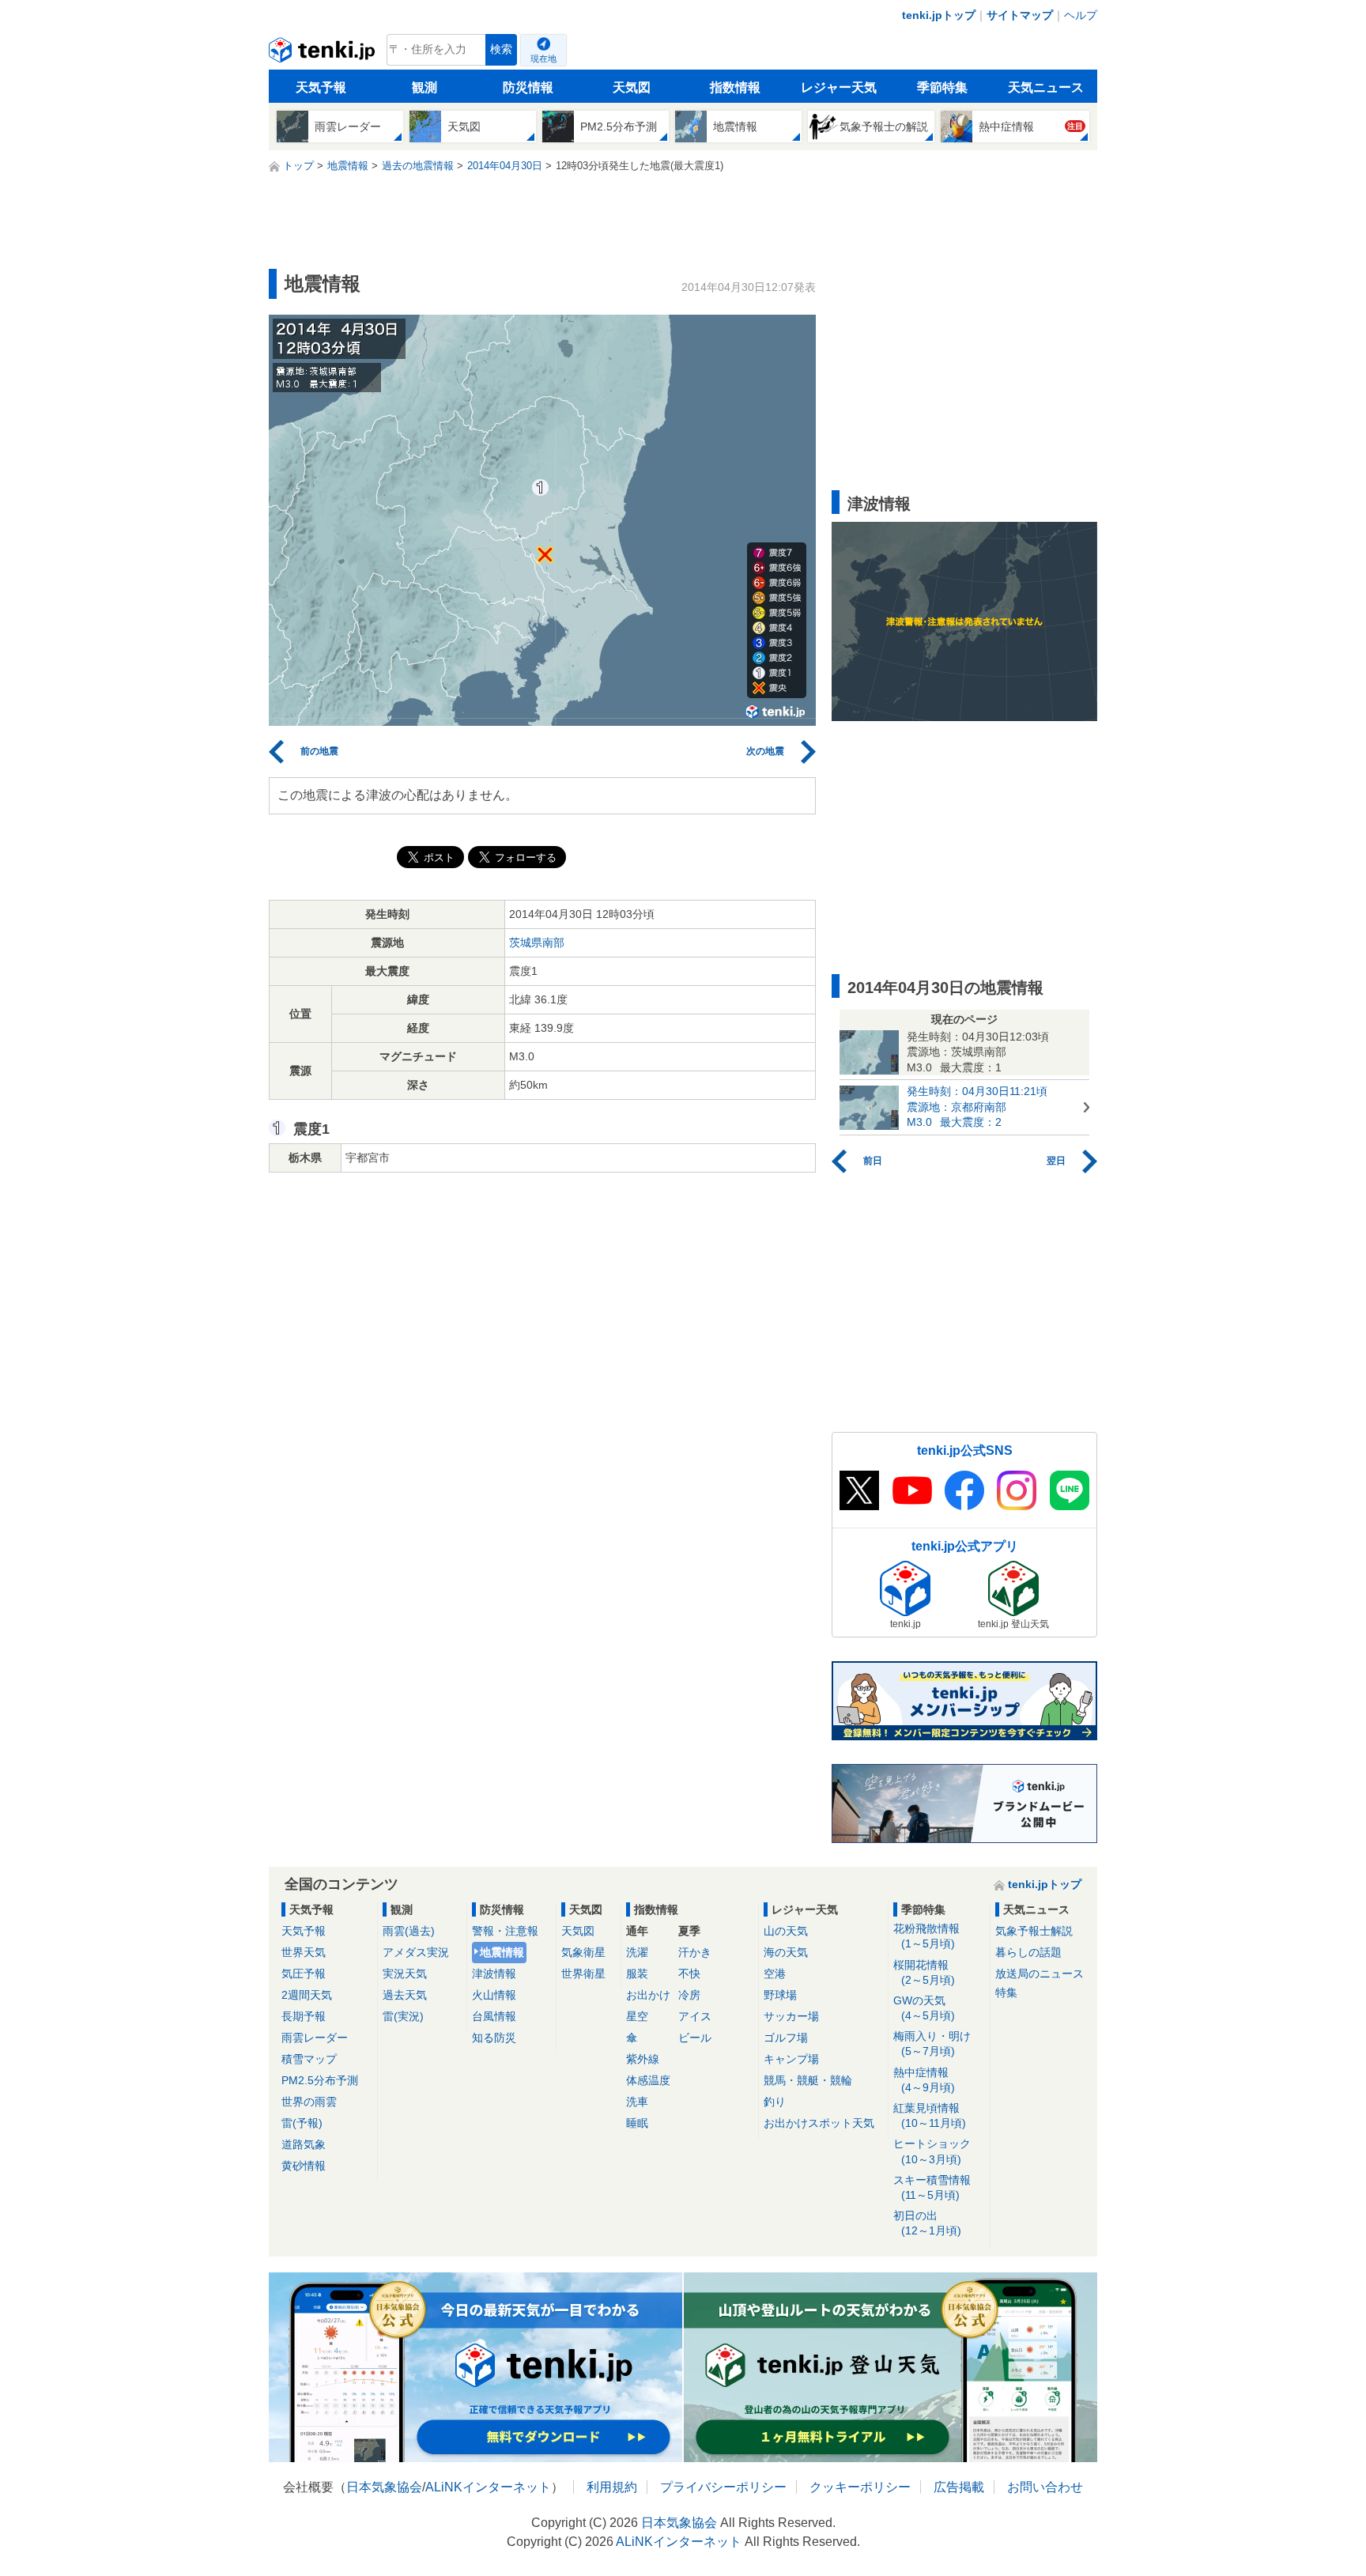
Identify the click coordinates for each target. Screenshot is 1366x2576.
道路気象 (304, 2144)
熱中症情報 (924, 2080)
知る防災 (494, 2038)
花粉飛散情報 (926, 1936)
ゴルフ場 (786, 2038)
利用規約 (612, 2487)
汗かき (695, 1952)
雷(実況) (403, 2016)
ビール (695, 2038)
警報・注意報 (505, 1931)
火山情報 (494, 1995)
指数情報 (735, 87)
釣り (775, 2102)
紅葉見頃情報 (930, 2115)
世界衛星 (583, 1974)
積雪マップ (309, 2059)
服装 (637, 1974)
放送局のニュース (1040, 1974)
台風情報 (494, 2016)
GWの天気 (924, 2008)
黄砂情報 (304, 2166)
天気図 (632, 87)
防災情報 (528, 87)
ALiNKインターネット (488, 2487)
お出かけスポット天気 (819, 2123)
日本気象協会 (384, 2487)
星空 (637, 2016)
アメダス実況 (416, 1952)
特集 (1006, 1992)
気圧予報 (304, 1974)
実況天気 (405, 1974)
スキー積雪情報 (932, 2187)
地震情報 (502, 1952)
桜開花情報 (924, 1972)
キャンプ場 (791, 2059)
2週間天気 (307, 1995)
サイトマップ (1020, 15)
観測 (425, 87)
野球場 (780, 1995)
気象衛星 (583, 1952)
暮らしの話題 (1028, 1952)
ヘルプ (1081, 15)
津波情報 (494, 1974)
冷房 (689, 1995)
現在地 (543, 59)
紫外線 (643, 2059)
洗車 (637, 2102)
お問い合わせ (1045, 2487)
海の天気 (786, 1952)
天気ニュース (1046, 87)
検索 (501, 49)
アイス (695, 2016)
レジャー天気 (839, 87)
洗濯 (637, 1952)
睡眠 (637, 2123)
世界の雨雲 (309, 2102)
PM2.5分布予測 (320, 2080)
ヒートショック (932, 2151)
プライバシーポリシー (723, 2487)
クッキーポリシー (860, 2487)
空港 (775, 1974)
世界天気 (304, 1952)
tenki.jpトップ (939, 15)
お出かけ (648, 1995)
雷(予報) (302, 2123)
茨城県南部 (537, 942)
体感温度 (648, 2080)
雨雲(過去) (409, 1931)
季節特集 (942, 87)
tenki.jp (324, 54)
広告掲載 (959, 2487)
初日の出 (927, 2223)
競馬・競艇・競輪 (808, 2080)
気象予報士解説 (1034, 1931)
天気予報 (321, 87)
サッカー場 (791, 2016)
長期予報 (304, 2016)
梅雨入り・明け (932, 2043)
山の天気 (786, 1931)
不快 (689, 1974)
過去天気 (405, 1995)
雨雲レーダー (315, 2038)
